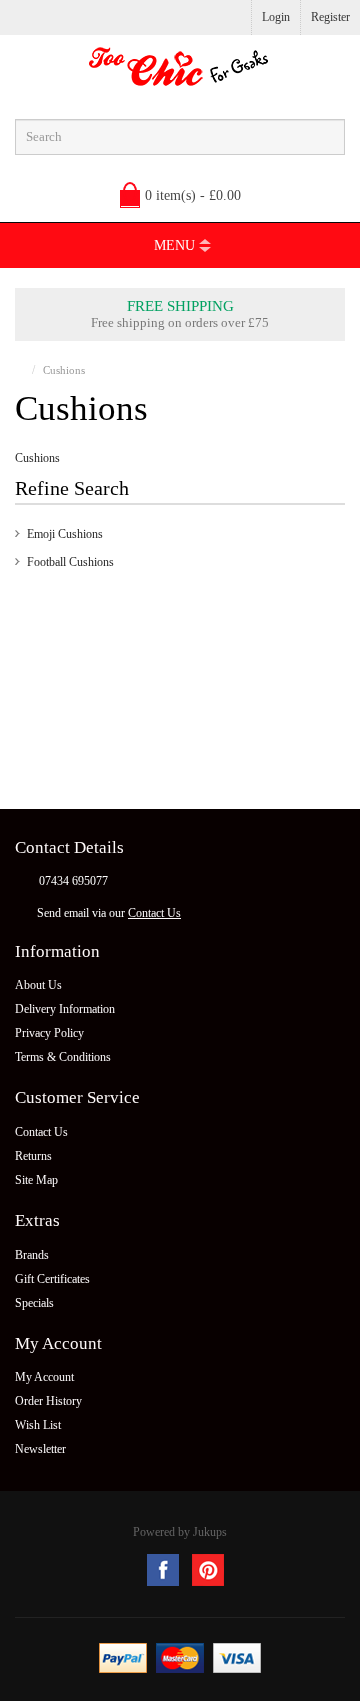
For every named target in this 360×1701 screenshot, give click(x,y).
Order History (48, 1401)
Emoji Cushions (65, 534)
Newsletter (40, 1449)
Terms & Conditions (63, 1057)
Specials (34, 1303)
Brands (32, 1255)
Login (276, 17)
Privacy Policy (49, 1033)
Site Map (36, 1180)
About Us (38, 985)
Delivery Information (65, 1009)
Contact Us (154, 913)
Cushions (64, 370)
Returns (33, 1156)
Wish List (38, 1425)
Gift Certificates (52, 1279)
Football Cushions (70, 562)
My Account (44, 1377)
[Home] (19, 370)
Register (330, 17)
